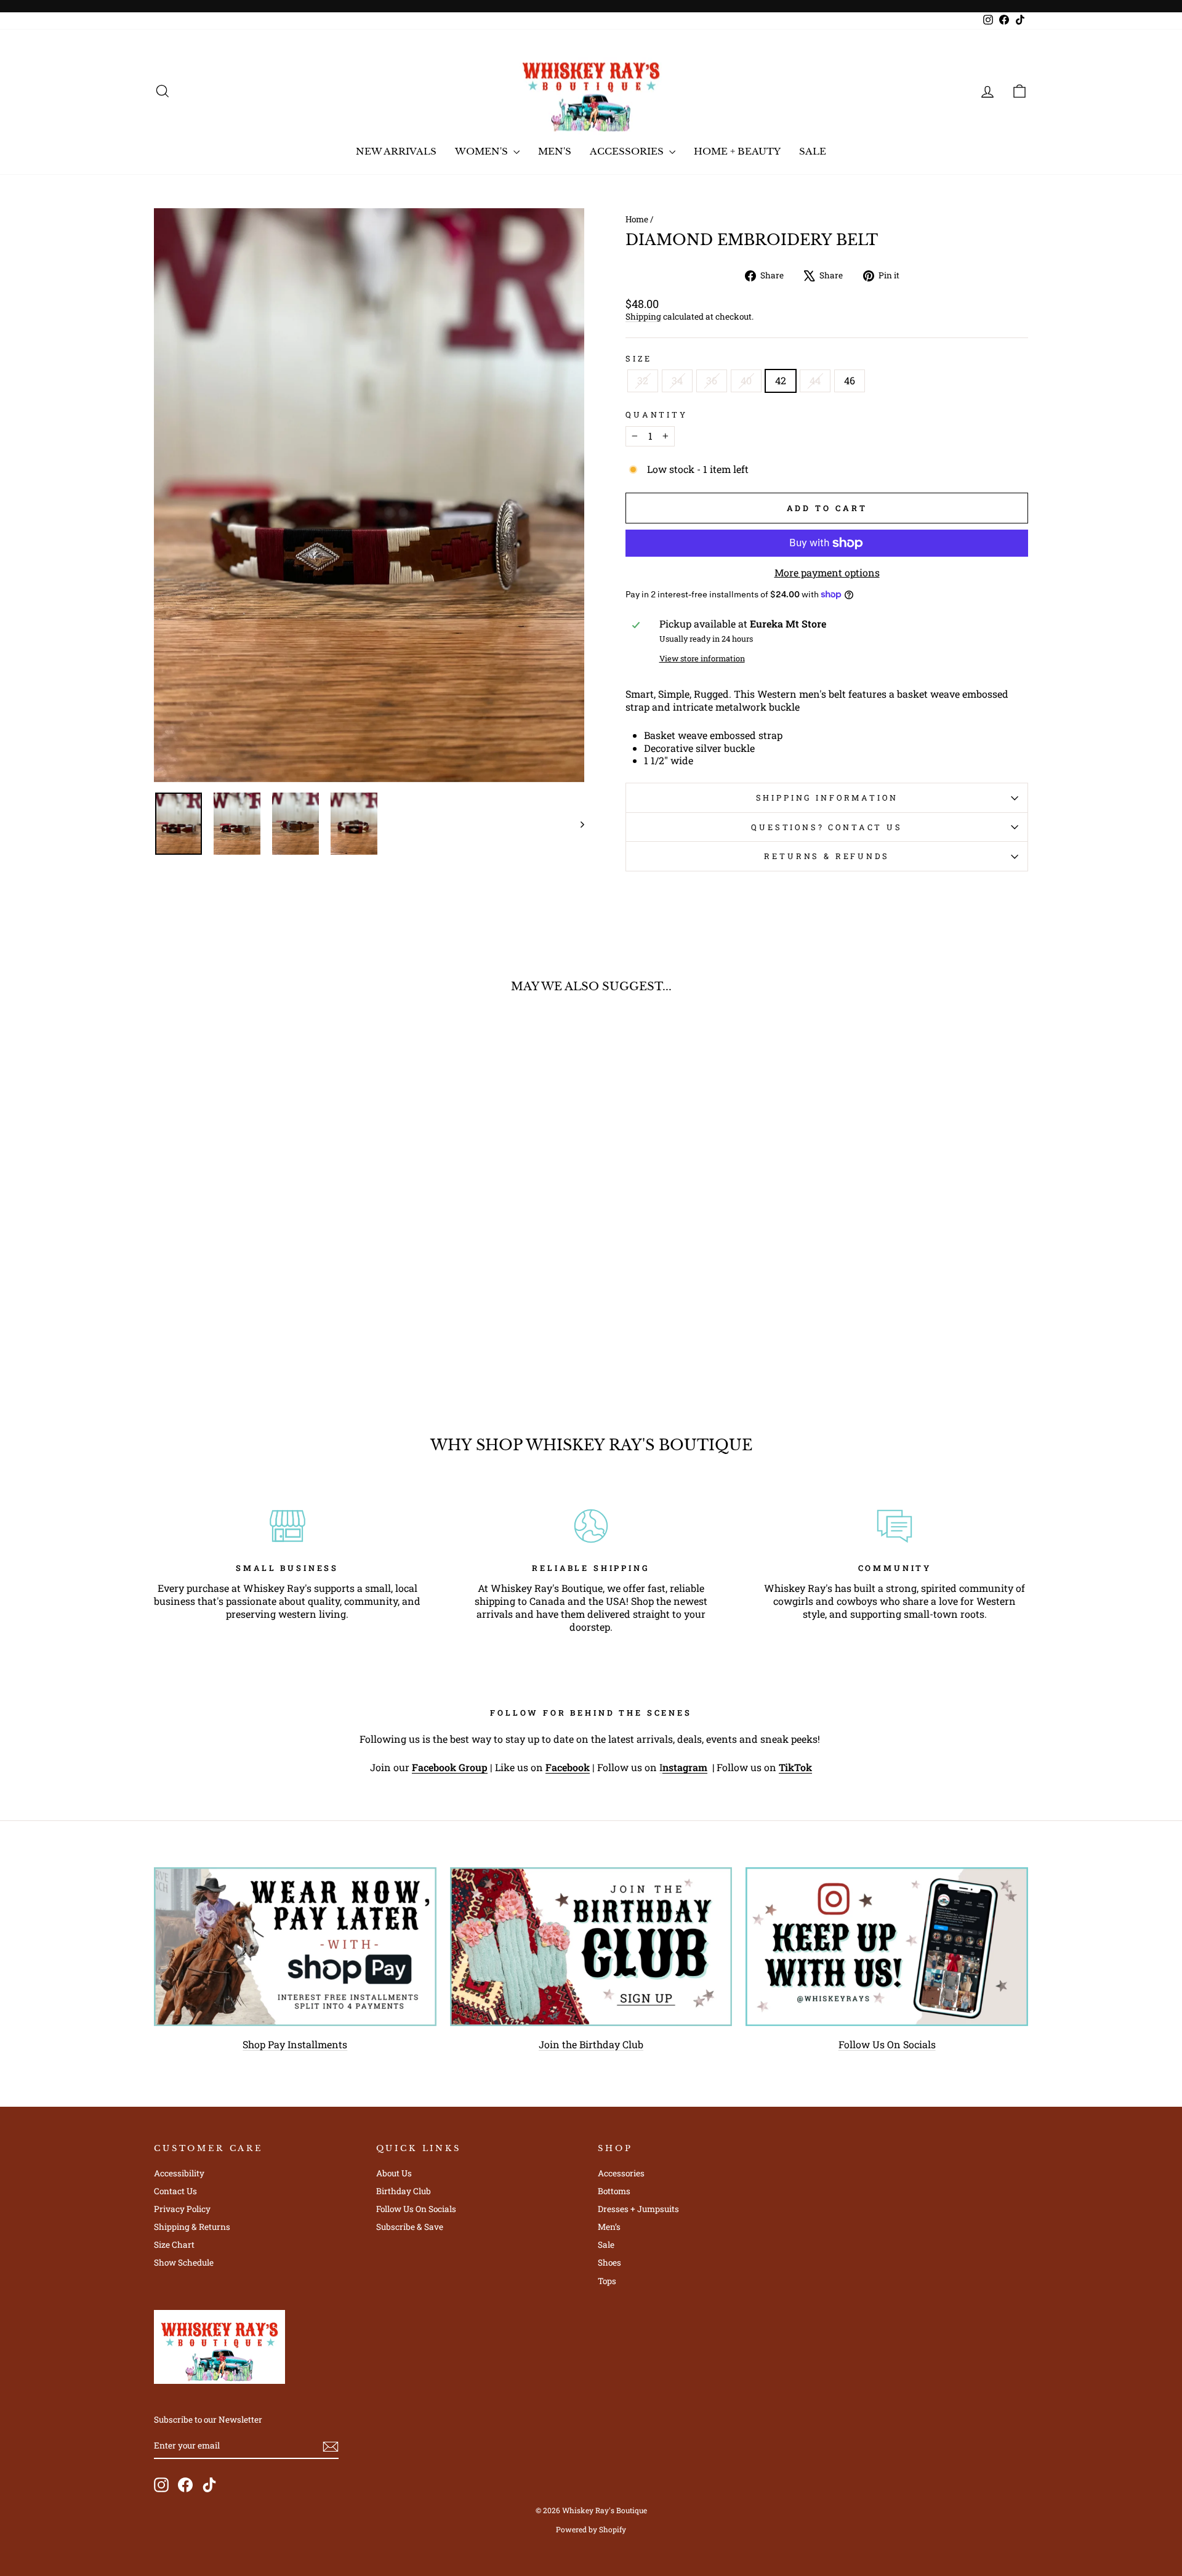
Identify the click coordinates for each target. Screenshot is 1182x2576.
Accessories (628, 151)
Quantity (657, 414)
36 (712, 380)
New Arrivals (396, 151)
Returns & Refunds (826, 856)
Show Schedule (184, 2263)
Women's (483, 151)
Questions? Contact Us (827, 827)
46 (850, 380)
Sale (813, 151)
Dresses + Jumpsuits (638, 2209)
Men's (555, 151)
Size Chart (174, 2245)
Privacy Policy (182, 2209)
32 (643, 380)
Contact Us (175, 2191)
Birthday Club (404, 2191)
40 (746, 380)
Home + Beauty (737, 151)
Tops (607, 2281)
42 (781, 380)
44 (815, 380)
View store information (702, 658)
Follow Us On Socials (887, 2044)
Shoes (609, 2263)
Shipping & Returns (192, 2227)
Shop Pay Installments (295, 2044)
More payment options (827, 573)
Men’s (609, 2227)
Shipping (643, 317)
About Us (394, 2173)
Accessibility (179, 2173)
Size (638, 358)
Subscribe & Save (410, 2227)
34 (677, 380)
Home (637, 219)
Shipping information (827, 797)
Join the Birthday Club (591, 2044)
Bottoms (614, 2191)
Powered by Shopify (591, 2529)
